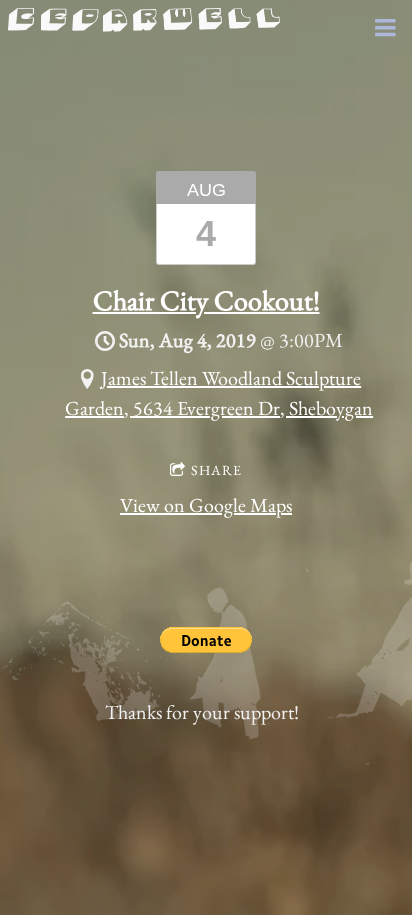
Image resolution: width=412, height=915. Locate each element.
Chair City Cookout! (206, 300)
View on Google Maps (206, 505)
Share (216, 470)
